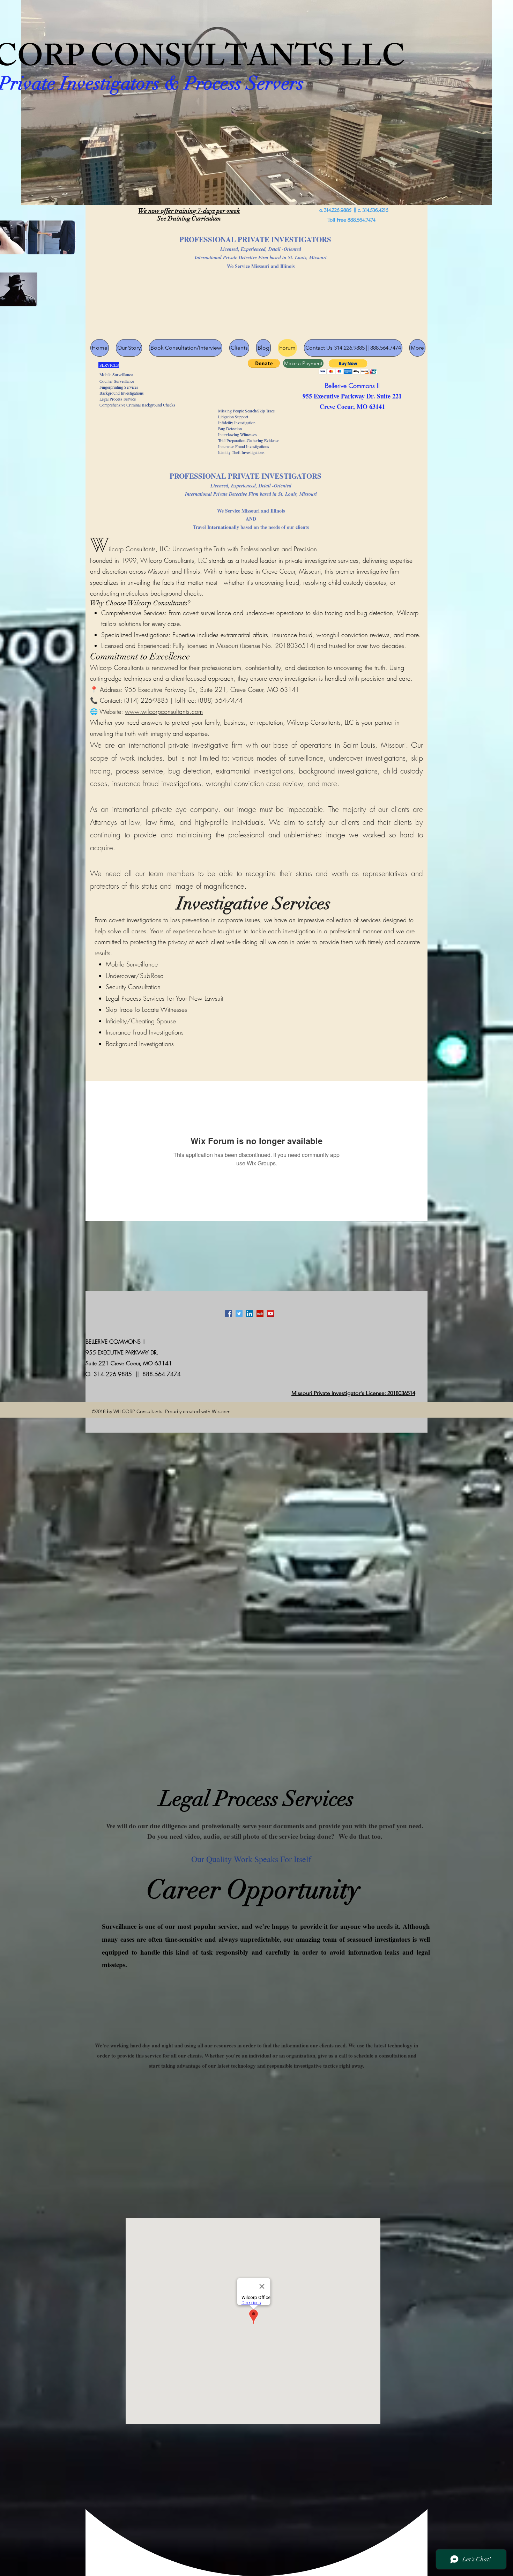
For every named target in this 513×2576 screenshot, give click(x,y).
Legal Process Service (113, 399)
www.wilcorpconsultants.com (164, 711)
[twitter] (239, 1314)
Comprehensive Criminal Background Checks (130, 405)
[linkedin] (250, 1314)
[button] (264, 363)
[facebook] (229, 1314)
